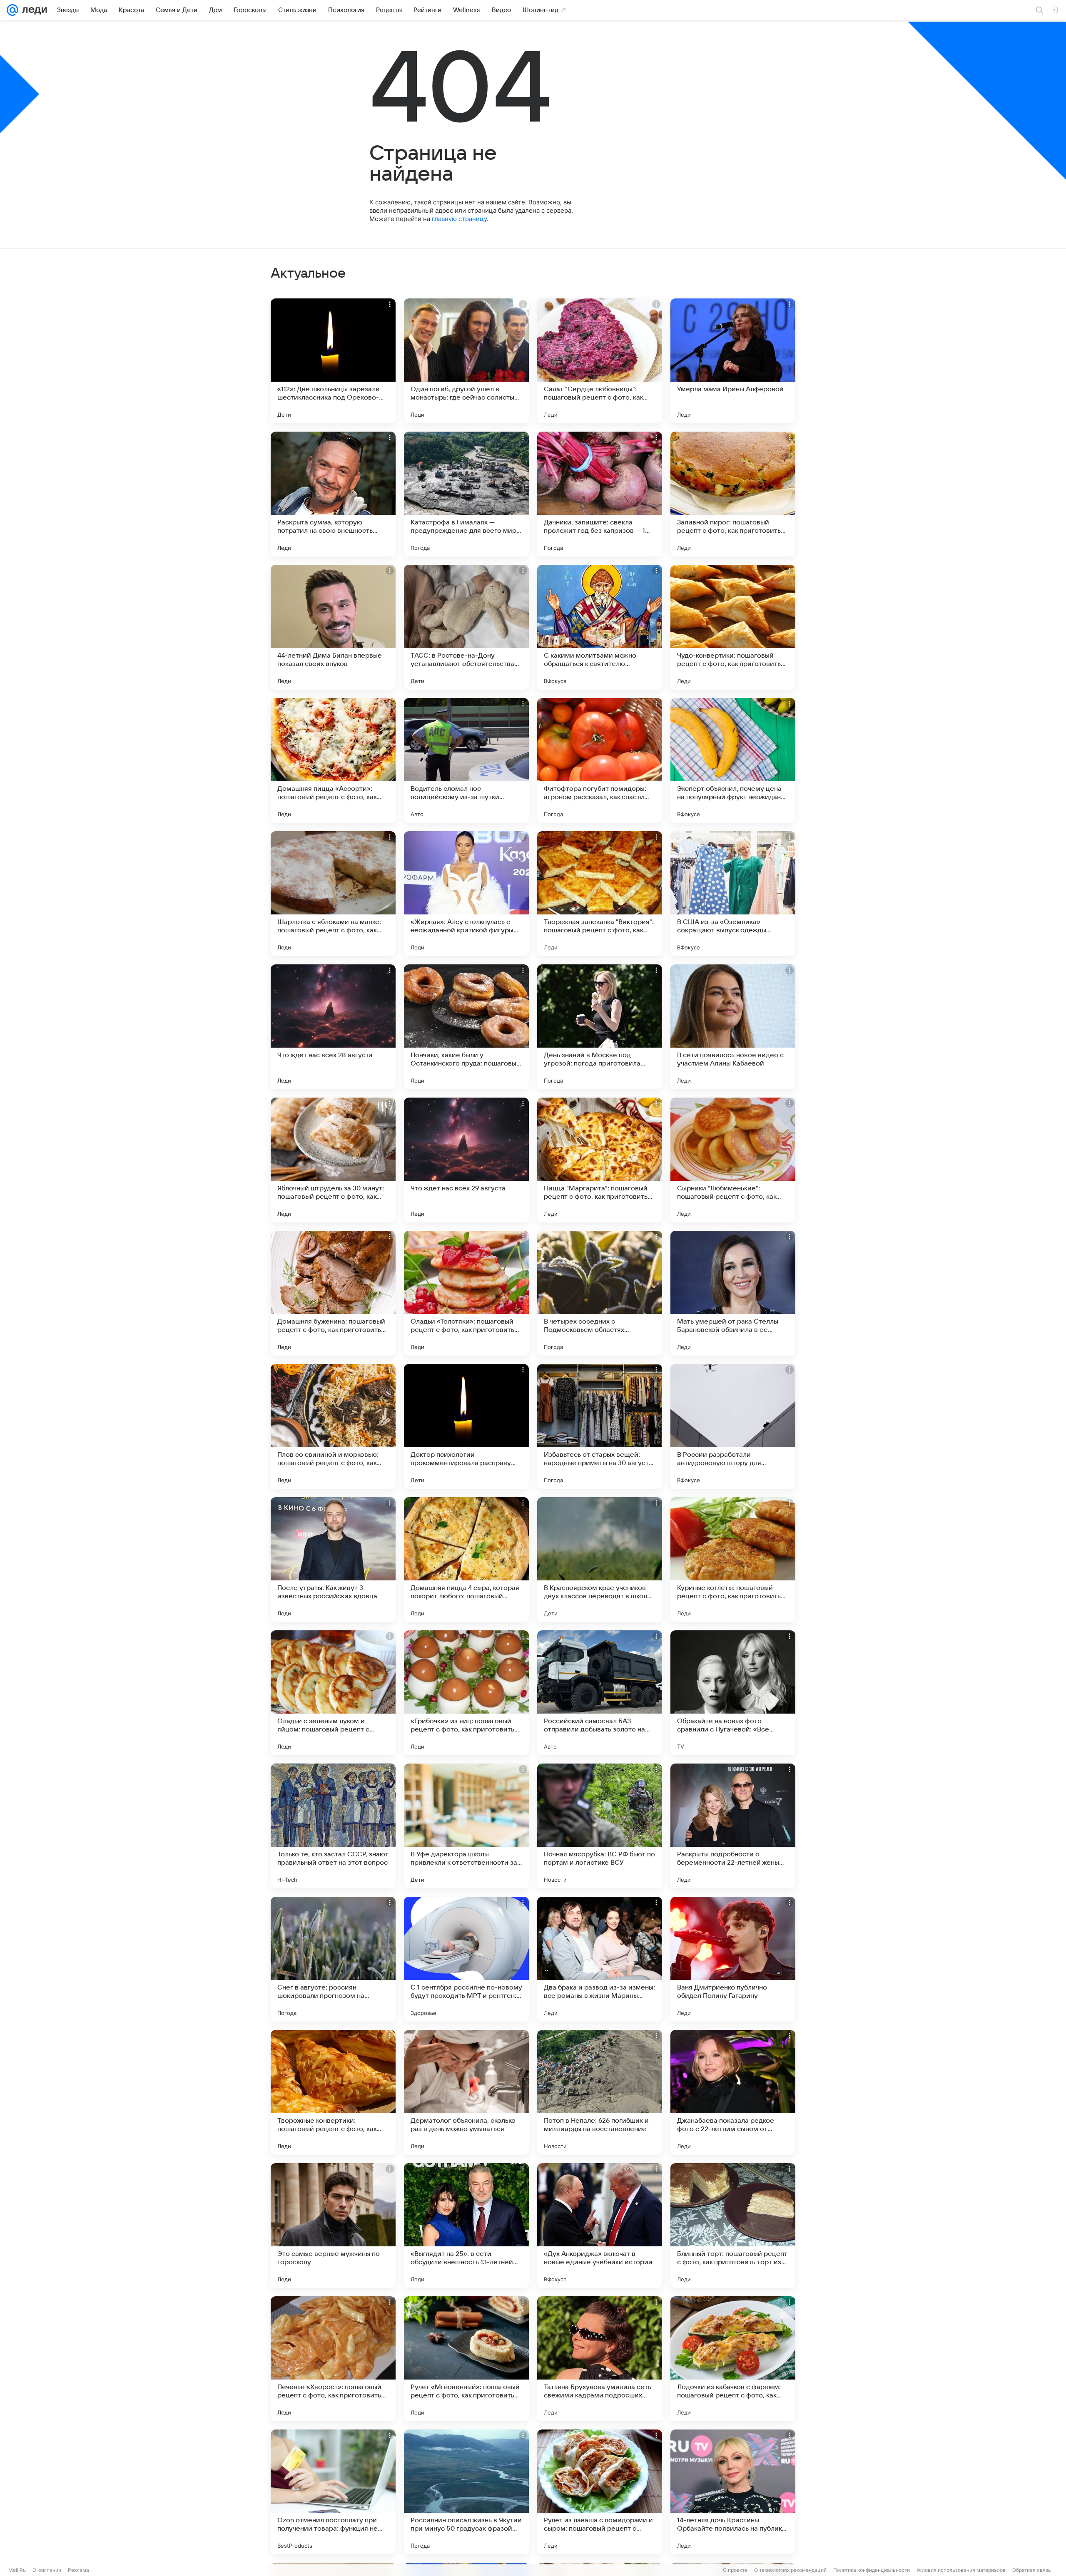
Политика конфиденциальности (872, 2570)
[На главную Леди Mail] (33, 10)
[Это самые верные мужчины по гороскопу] (333, 2226)
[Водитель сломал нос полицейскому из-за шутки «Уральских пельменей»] (466, 760)
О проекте (735, 2570)
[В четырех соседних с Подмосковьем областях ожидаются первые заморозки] (600, 1293)
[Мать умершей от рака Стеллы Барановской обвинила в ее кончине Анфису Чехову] (733, 1293)
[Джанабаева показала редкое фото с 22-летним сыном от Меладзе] (733, 2092)
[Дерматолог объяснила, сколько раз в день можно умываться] (466, 2092)
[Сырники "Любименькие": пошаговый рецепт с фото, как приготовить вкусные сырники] (733, 1160)
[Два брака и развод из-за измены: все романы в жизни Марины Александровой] (600, 1959)
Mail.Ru (17, 2570)
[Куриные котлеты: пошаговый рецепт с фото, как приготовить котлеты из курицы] (733, 1560)
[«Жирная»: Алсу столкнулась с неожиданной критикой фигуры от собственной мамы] (466, 894)
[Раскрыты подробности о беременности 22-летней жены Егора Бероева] (733, 1826)
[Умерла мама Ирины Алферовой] (733, 361)
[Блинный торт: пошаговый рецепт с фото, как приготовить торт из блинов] (733, 2226)
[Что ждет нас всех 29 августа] (466, 1160)
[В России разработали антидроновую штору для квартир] (733, 1426)
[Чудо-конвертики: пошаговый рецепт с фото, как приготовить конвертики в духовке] (733, 627)
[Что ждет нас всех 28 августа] (333, 1027)
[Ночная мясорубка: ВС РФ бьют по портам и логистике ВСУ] (600, 1826)
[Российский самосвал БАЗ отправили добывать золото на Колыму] (600, 1693)
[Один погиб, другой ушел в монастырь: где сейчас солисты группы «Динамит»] (466, 361)
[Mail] (12, 10)
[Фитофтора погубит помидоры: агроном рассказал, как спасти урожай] (600, 760)
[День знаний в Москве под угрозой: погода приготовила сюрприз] (600, 1027)
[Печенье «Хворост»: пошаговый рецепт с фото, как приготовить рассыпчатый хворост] (333, 2359)
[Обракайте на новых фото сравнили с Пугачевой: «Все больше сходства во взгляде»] (733, 1693)
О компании (47, 2570)
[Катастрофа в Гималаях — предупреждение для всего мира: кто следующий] (466, 494)
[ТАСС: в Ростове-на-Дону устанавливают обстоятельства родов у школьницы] (466, 627)
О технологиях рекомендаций (790, 2570)
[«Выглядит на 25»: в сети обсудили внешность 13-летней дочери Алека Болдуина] (466, 2226)
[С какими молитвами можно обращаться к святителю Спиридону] (600, 627)
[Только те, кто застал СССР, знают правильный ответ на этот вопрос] (333, 1826)
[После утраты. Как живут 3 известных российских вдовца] (333, 1560)
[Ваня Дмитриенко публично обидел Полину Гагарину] (733, 1959)
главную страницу (459, 219)
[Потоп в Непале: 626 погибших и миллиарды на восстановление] (600, 2092)
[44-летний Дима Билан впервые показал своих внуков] (333, 627)
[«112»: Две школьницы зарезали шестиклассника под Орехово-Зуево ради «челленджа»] (333, 361)
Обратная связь (1032, 2570)
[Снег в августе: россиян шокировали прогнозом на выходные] (333, 1959)
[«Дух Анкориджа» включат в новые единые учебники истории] (600, 2226)
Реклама (78, 2570)
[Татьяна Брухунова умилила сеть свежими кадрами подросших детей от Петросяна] (600, 2359)
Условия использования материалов (961, 2570)
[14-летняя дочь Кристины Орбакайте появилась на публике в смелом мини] (733, 2492)
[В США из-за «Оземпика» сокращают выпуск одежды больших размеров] (733, 894)
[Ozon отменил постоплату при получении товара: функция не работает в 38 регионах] (333, 2492)
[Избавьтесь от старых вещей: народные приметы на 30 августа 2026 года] (600, 1426)
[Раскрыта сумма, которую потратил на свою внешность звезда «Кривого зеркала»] (333, 494)
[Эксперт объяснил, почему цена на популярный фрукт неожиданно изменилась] (733, 760)
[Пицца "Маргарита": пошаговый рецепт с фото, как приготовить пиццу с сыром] (600, 1160)
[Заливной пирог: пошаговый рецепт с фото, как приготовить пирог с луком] (733, 494)
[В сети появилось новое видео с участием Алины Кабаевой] (733, 1027)
